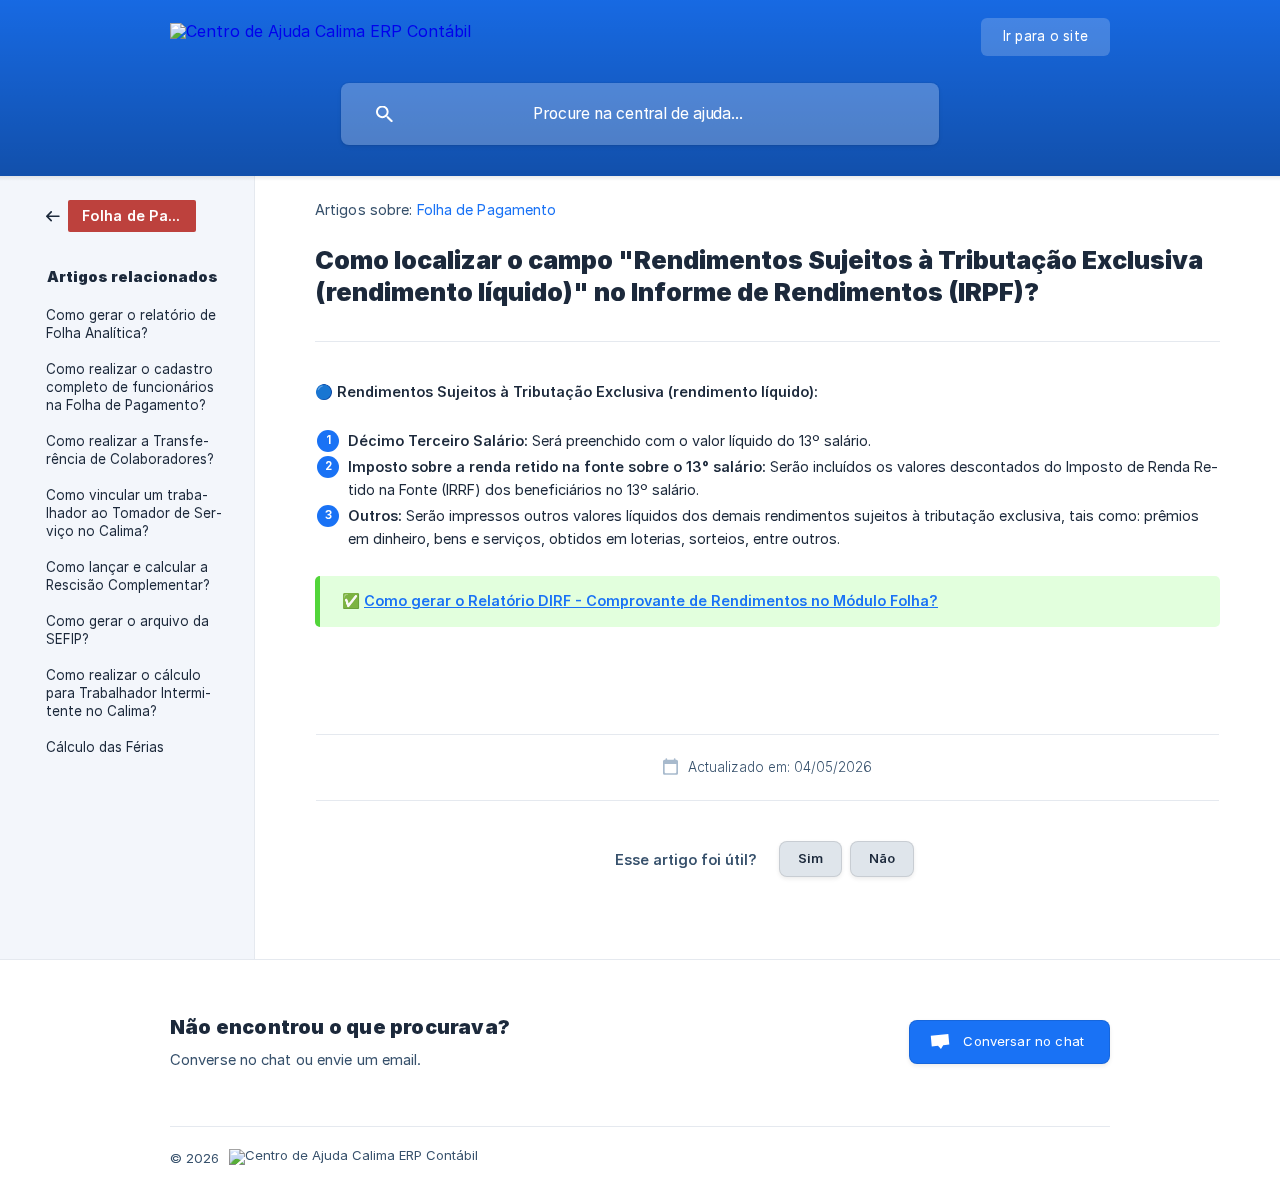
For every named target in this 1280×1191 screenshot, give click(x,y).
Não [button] (882, 858)
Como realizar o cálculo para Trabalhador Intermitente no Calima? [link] (128, 693)
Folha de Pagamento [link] (487, 209)
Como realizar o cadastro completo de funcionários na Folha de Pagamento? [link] (130, 387)
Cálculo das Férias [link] (105, 747)
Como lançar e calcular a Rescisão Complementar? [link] (128, 576)
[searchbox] (640, 114)
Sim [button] (810, 858)
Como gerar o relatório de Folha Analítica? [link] (131, 324)
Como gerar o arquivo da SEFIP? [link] (127, 630)
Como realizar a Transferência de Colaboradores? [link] (130, 450)
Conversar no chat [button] (1023, 1041)
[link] (121, 214)
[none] (320, 34)
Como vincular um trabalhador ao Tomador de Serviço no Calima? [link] (134, 513)
